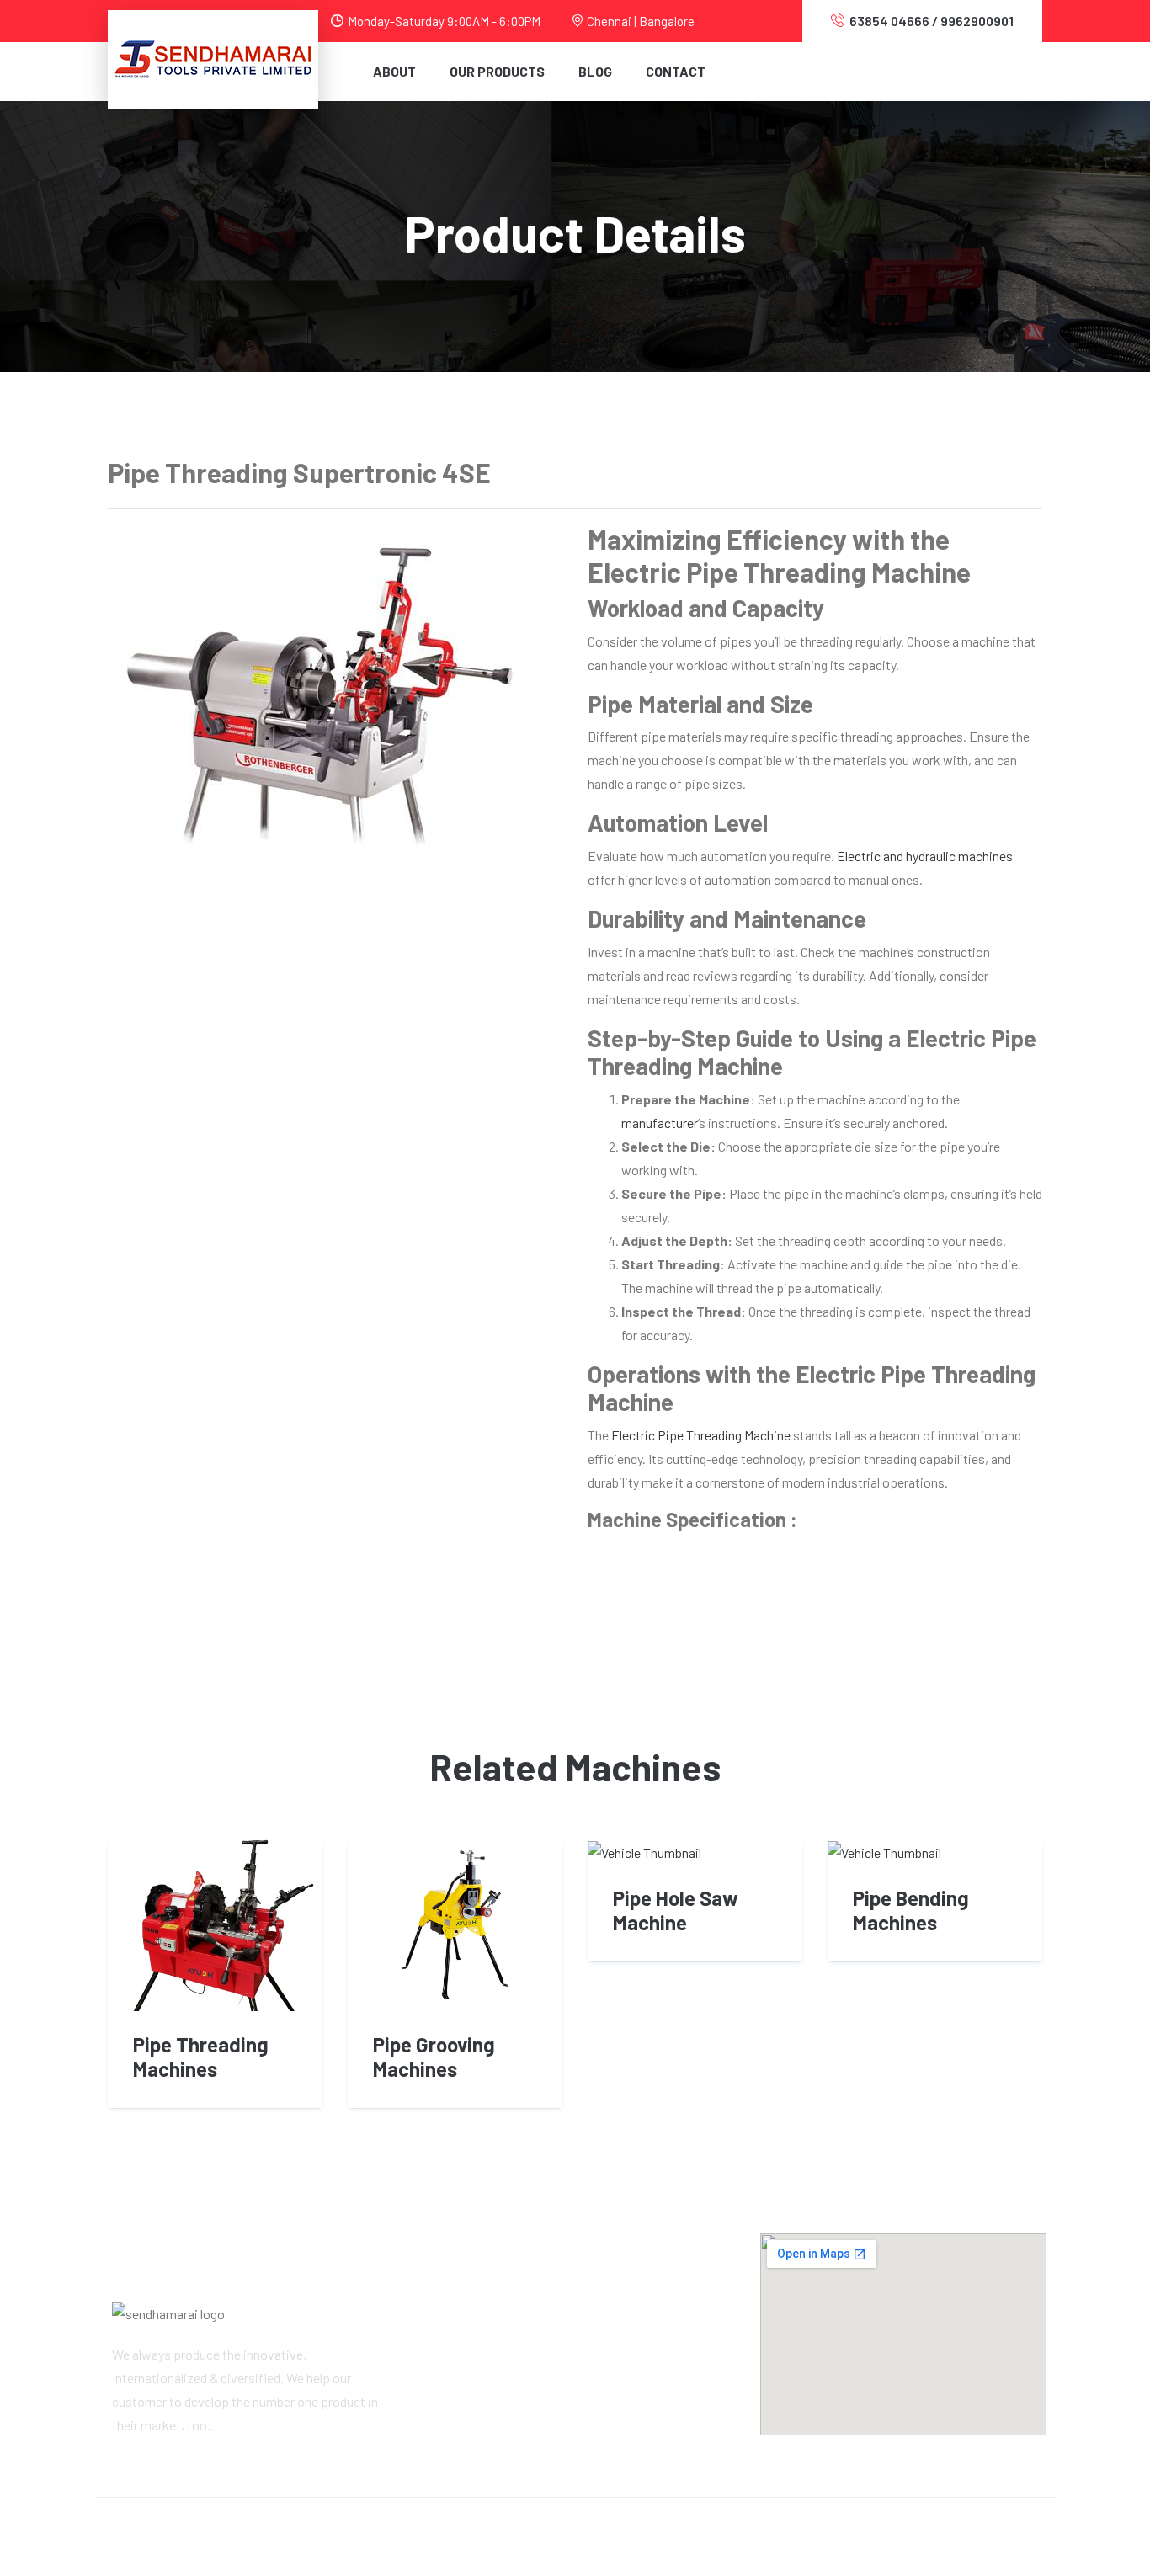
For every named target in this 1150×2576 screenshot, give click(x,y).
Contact (676, 71)
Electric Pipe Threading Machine (701, 1435)
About (394, 71)
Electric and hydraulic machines (925, 856)
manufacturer (660, 1123)
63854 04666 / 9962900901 (932, 21)
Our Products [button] (497, 71)
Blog (595, 71)
